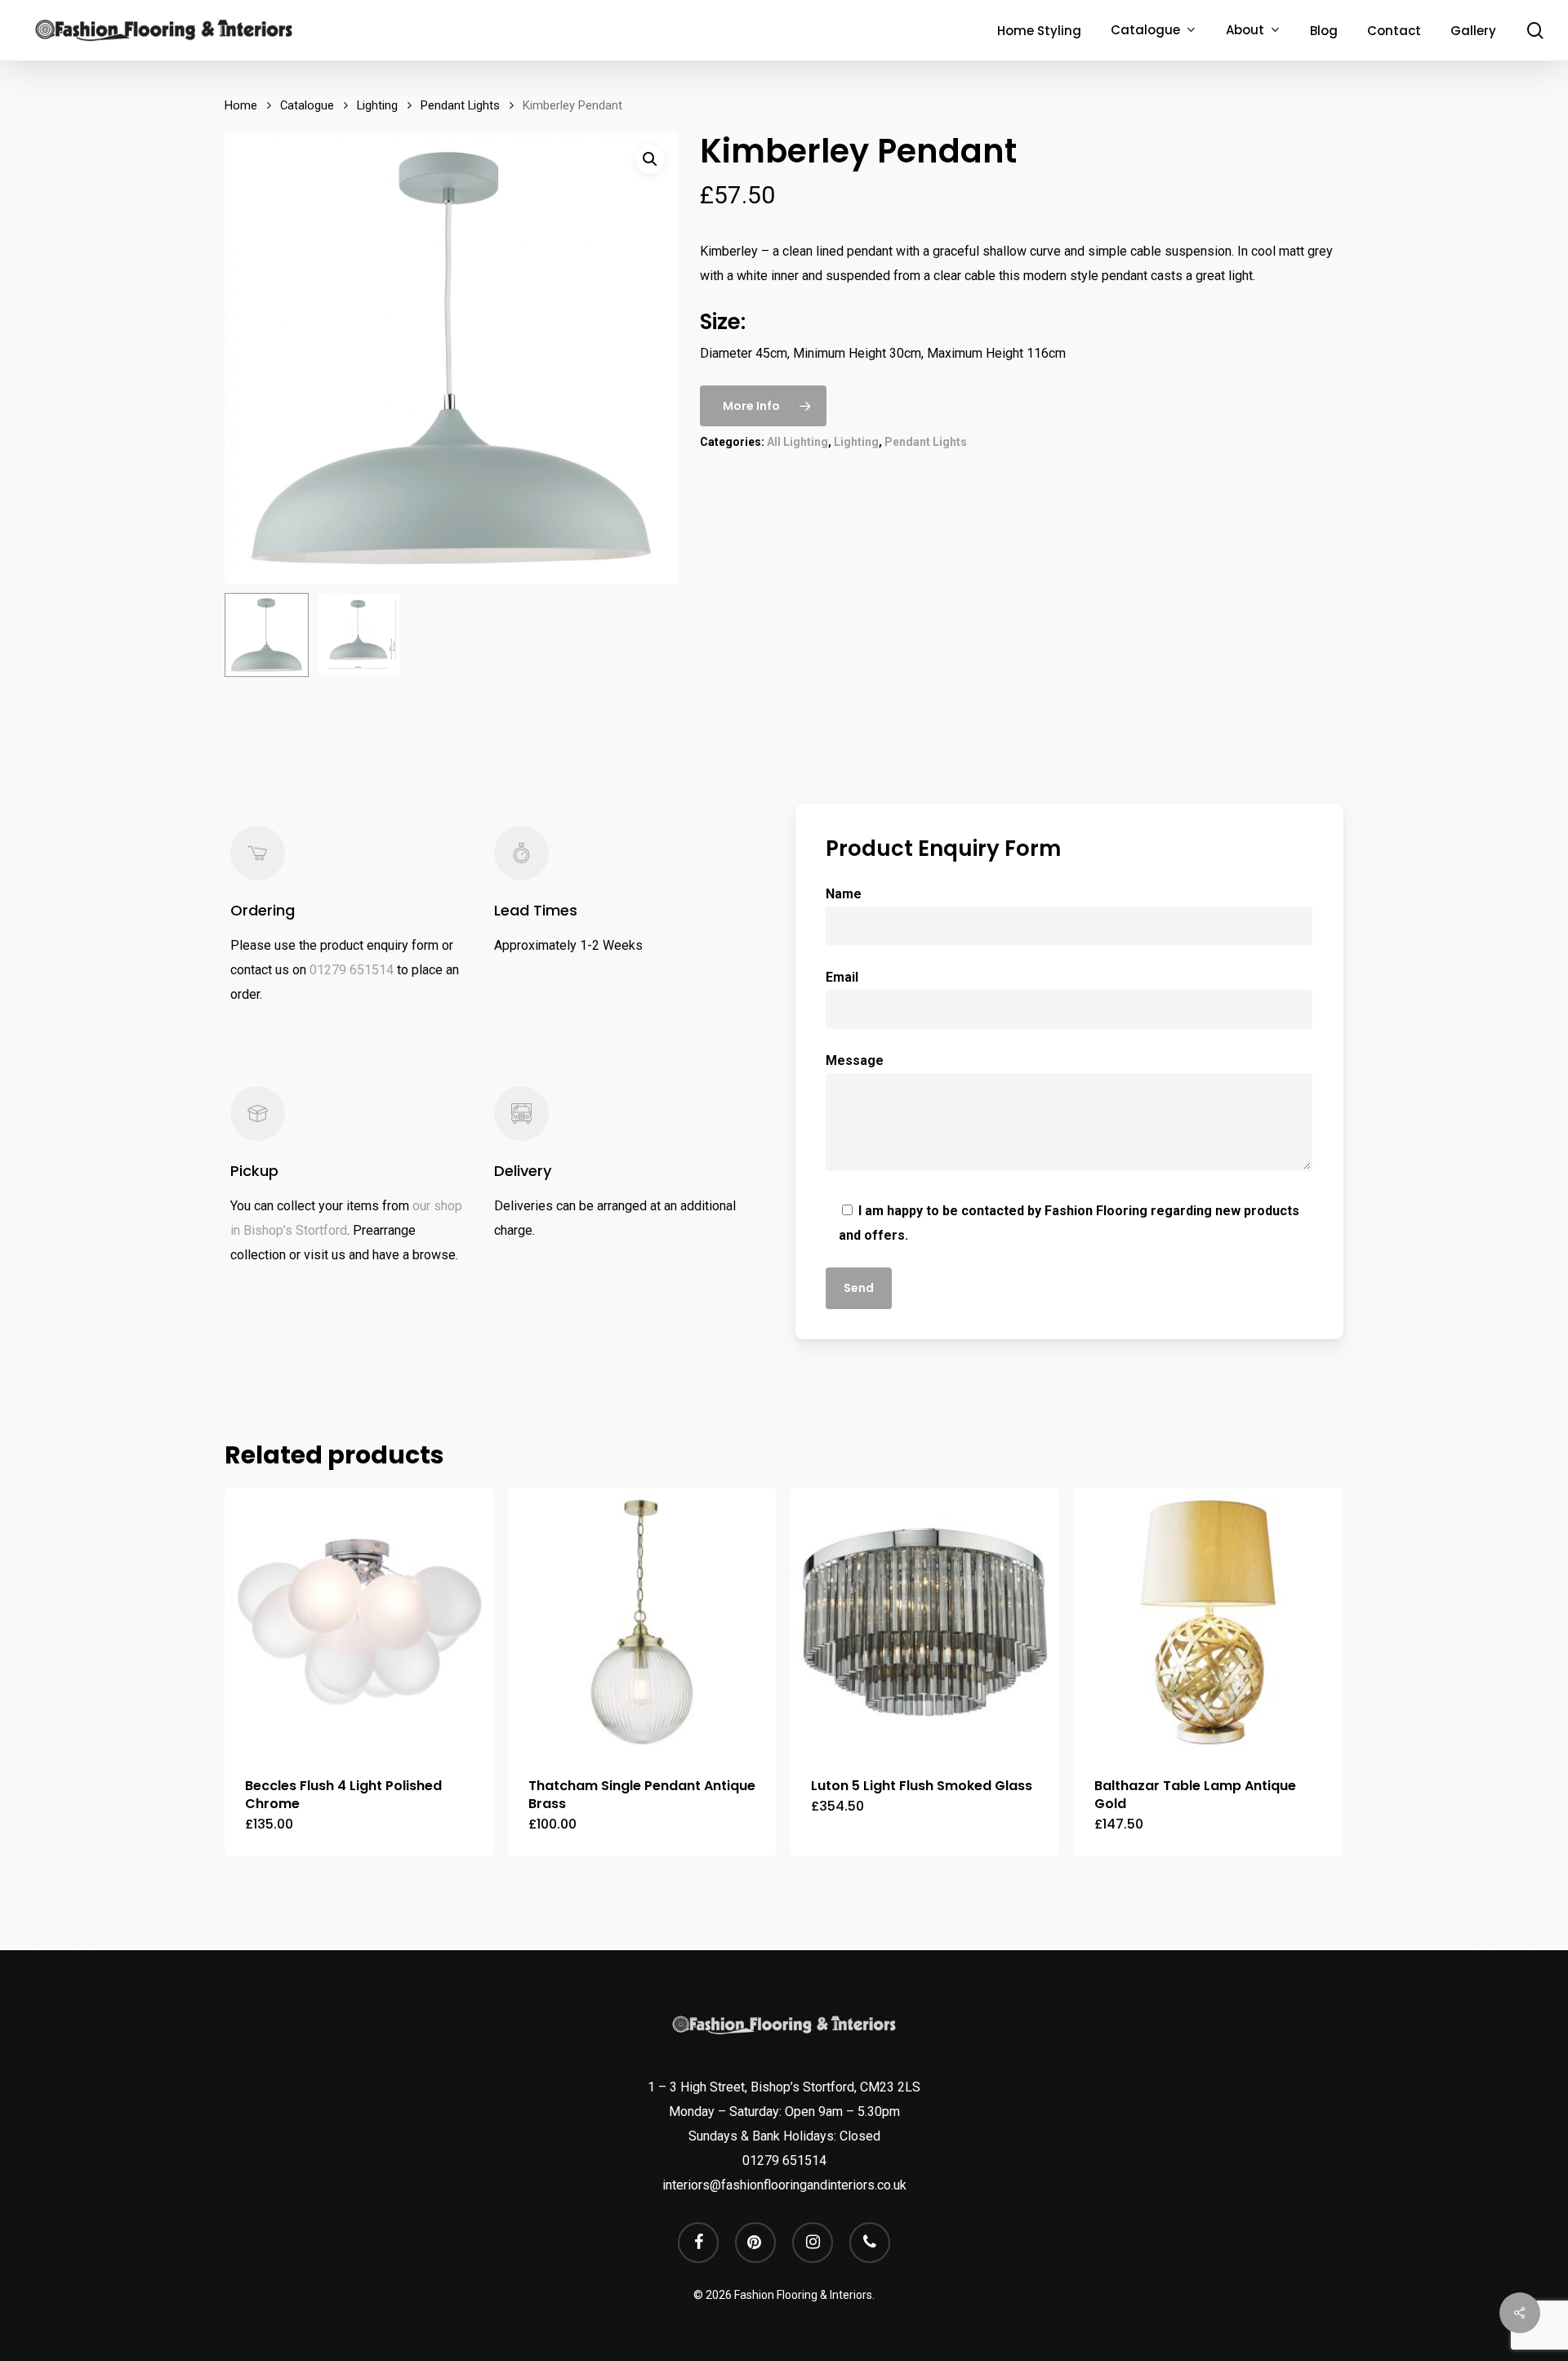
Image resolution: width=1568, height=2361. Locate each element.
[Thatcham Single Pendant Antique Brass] (642, 1622)
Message (855, 1060)
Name (844, 894)
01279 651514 (352, 970)
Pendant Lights (460, 105)
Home (241, 105)
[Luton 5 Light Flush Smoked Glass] (925, 1622)
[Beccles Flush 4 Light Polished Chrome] (359, 1622)
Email (842, 977)
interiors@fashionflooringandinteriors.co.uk (784, 2185)
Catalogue (307, 105)
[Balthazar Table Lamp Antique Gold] (1208, 1622)
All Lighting (797, 442)
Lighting (377, 105)
